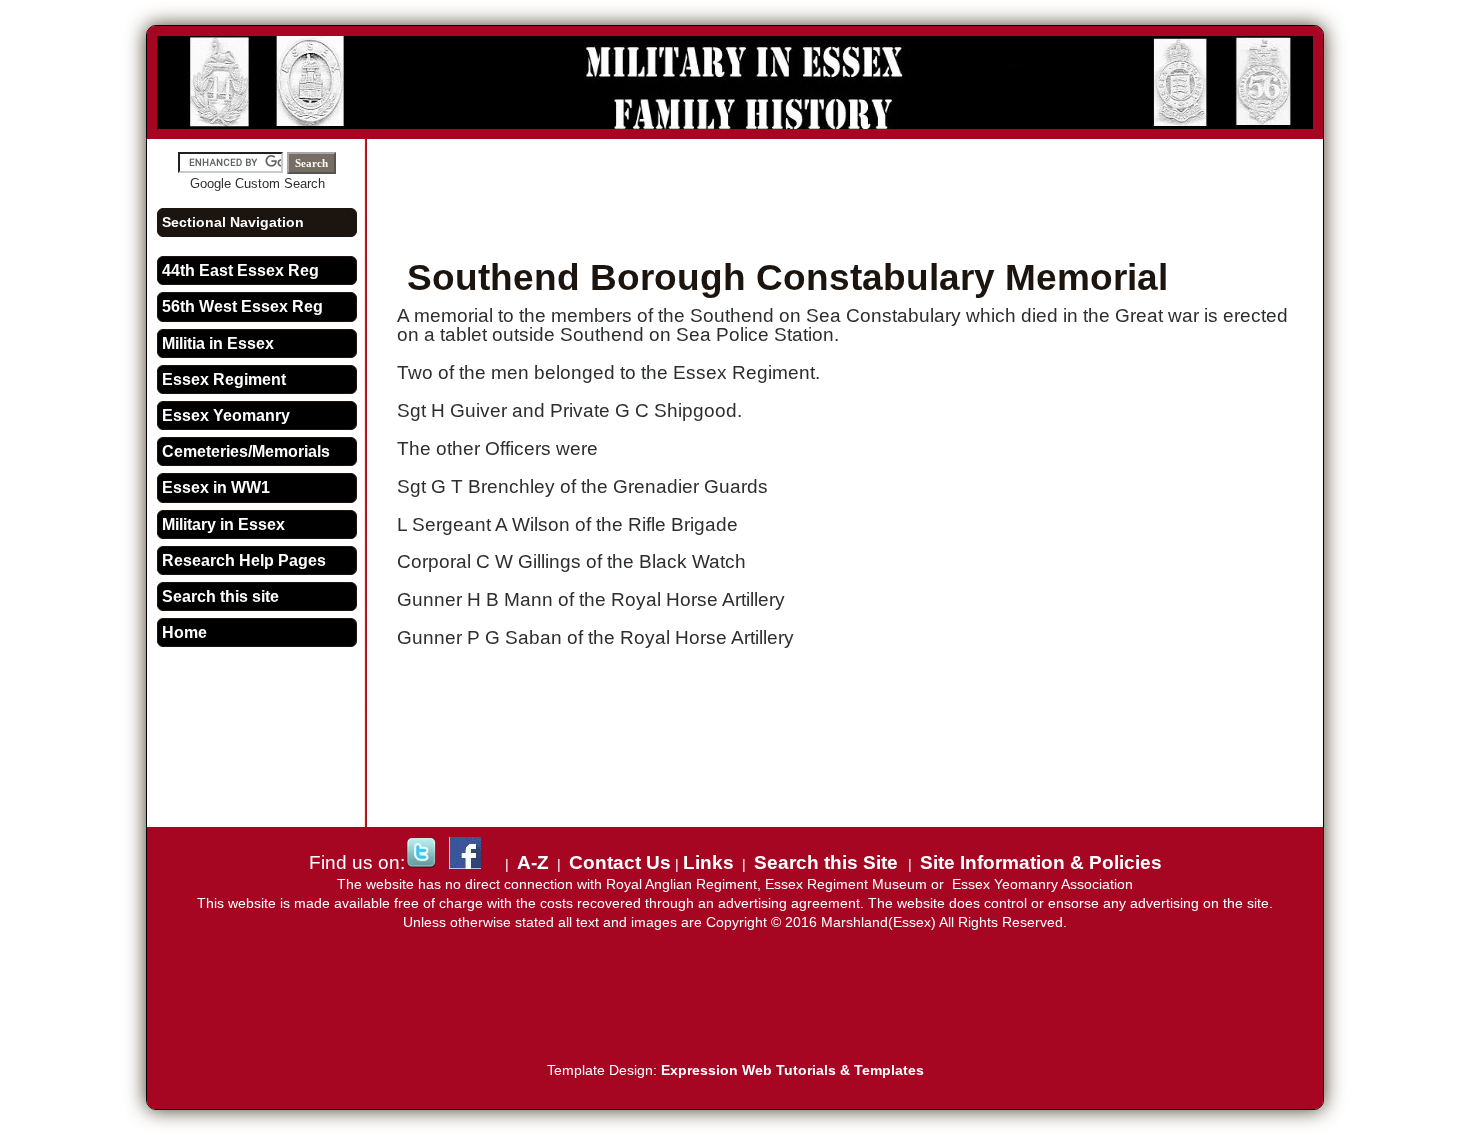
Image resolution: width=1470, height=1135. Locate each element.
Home (184, 632)
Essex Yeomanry (226, 415)
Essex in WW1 (216, 487)
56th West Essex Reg (242, 306)
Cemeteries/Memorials (246, 451)
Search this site (220, 596)
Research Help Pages (244, 560)
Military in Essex (223, 524)
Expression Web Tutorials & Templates (792, 1070)
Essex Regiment (224, 379)
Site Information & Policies (1041, 862)
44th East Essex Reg (240, 270)
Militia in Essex (218, 343)
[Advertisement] (850, 194)
